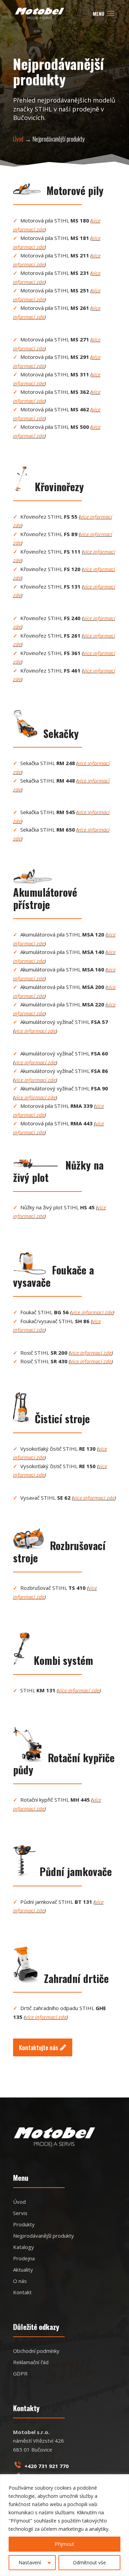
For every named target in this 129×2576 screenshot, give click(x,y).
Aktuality (23, 2270)
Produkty (24, 2224)
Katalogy (24, 2247)
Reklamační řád (31, 2362)
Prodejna (24, 2258)
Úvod (18, 139)
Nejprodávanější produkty (44, 2236)
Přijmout (64, 2544)
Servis (20, 2213)
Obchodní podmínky (36, 2351)
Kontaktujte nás (39, 2047)
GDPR (20, 2373)
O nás (20, 2281)
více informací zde (35, 1031)
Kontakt (22, 2292)
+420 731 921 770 (47, 2466)
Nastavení (30, 2562)
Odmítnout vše (89, 2562)
